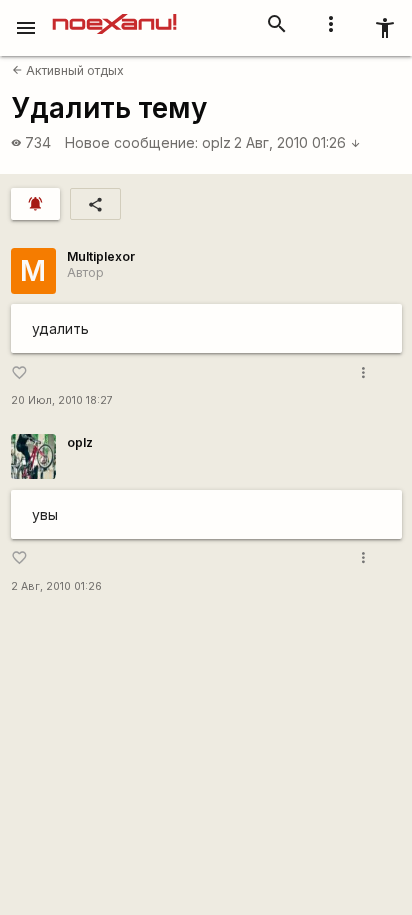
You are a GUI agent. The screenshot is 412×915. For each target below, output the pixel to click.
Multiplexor (101, 256)
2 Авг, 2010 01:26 (297, 142)
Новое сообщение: (131, 142)
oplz (216, 142)
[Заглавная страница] (114, 14)
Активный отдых (68, 70)
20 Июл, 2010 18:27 (62, 400)
